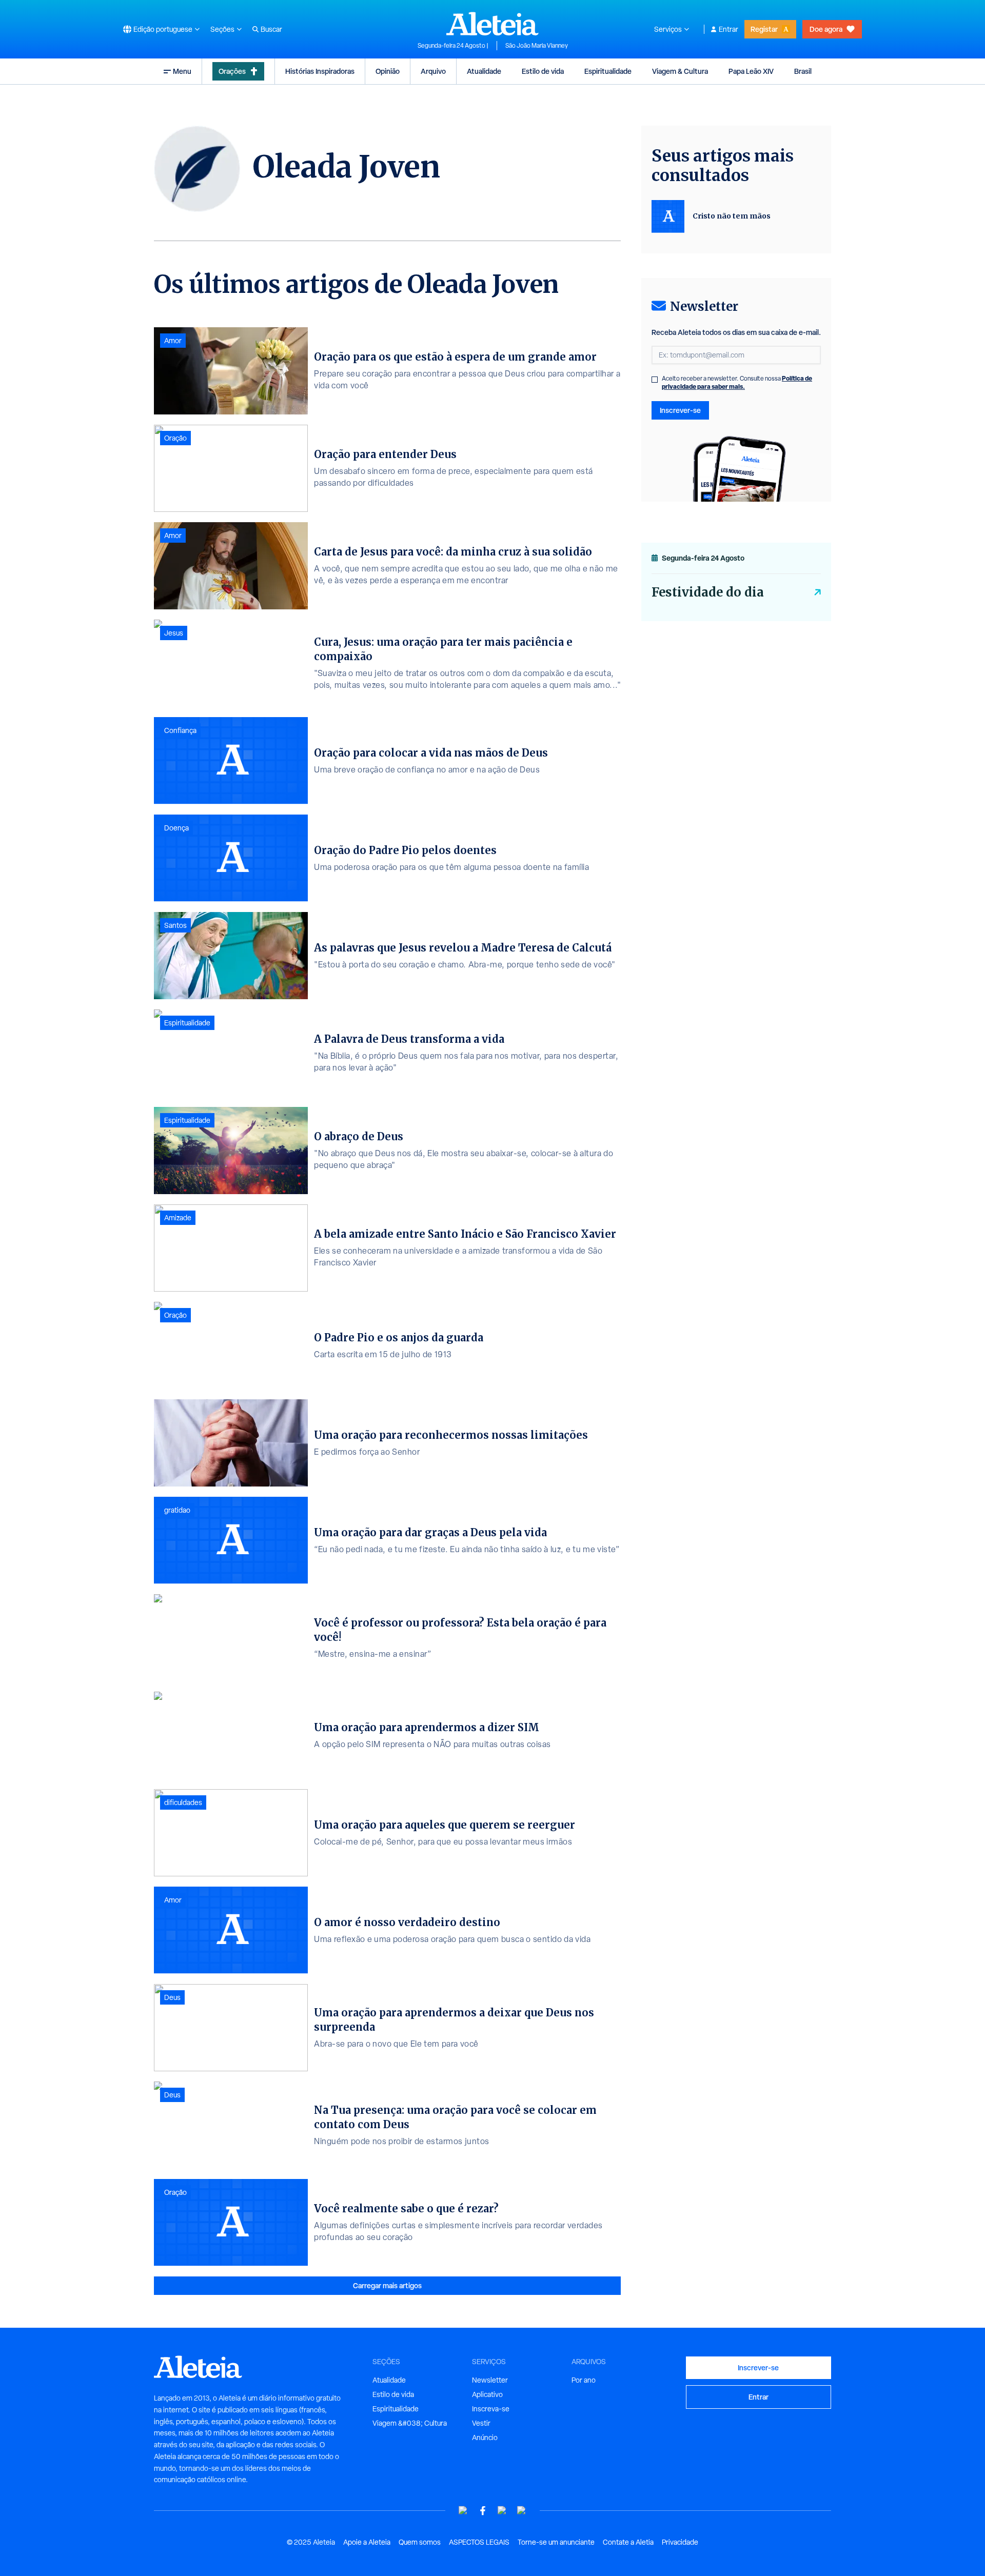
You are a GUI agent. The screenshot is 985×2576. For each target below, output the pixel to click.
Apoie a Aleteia (367, 2542)
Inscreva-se (491, 2409)
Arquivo (433, 71)
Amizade (178, 1218)
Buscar (271, 29)
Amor (173, 341)
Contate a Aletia (628, 2542)
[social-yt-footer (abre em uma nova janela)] (463, 2511)
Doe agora (826, 29)
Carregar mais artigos (387, 2285)
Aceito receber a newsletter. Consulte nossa (737, 383)
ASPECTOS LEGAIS (479, 2542)
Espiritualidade (608, 71)
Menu (182, 71)
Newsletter (490, 2380)
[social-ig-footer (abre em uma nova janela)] (522, 2511)
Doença (176, 828)
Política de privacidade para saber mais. (737, 382)
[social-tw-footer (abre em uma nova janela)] (502, 2511)
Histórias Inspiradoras (320, 71)
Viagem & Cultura (680, 71)
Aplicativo (487, 2394)
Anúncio (485, 2438)
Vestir (481, 2423)
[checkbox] (655, 380)
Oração (175, 438)
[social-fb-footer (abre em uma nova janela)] (483, 2511)
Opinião (388, 71)
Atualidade (484, 71)
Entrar (728, 29)
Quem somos (420, 2542)
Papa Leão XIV (751, 71)
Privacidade (680, 2542)
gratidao (177, 1510)
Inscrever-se (680, 410)
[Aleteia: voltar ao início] (493, 24)
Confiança (180, 730)
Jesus (174, 633)
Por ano (584, 2380)
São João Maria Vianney (537, 46)
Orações (232, 71)
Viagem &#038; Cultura (410, 2423)
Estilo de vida (543, 71)
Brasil (803, 71)
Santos (175, 925)
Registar (764, 29)
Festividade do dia (708, 592)
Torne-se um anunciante (556, 2542)
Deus (172, 1997)
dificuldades (183, 1802)
